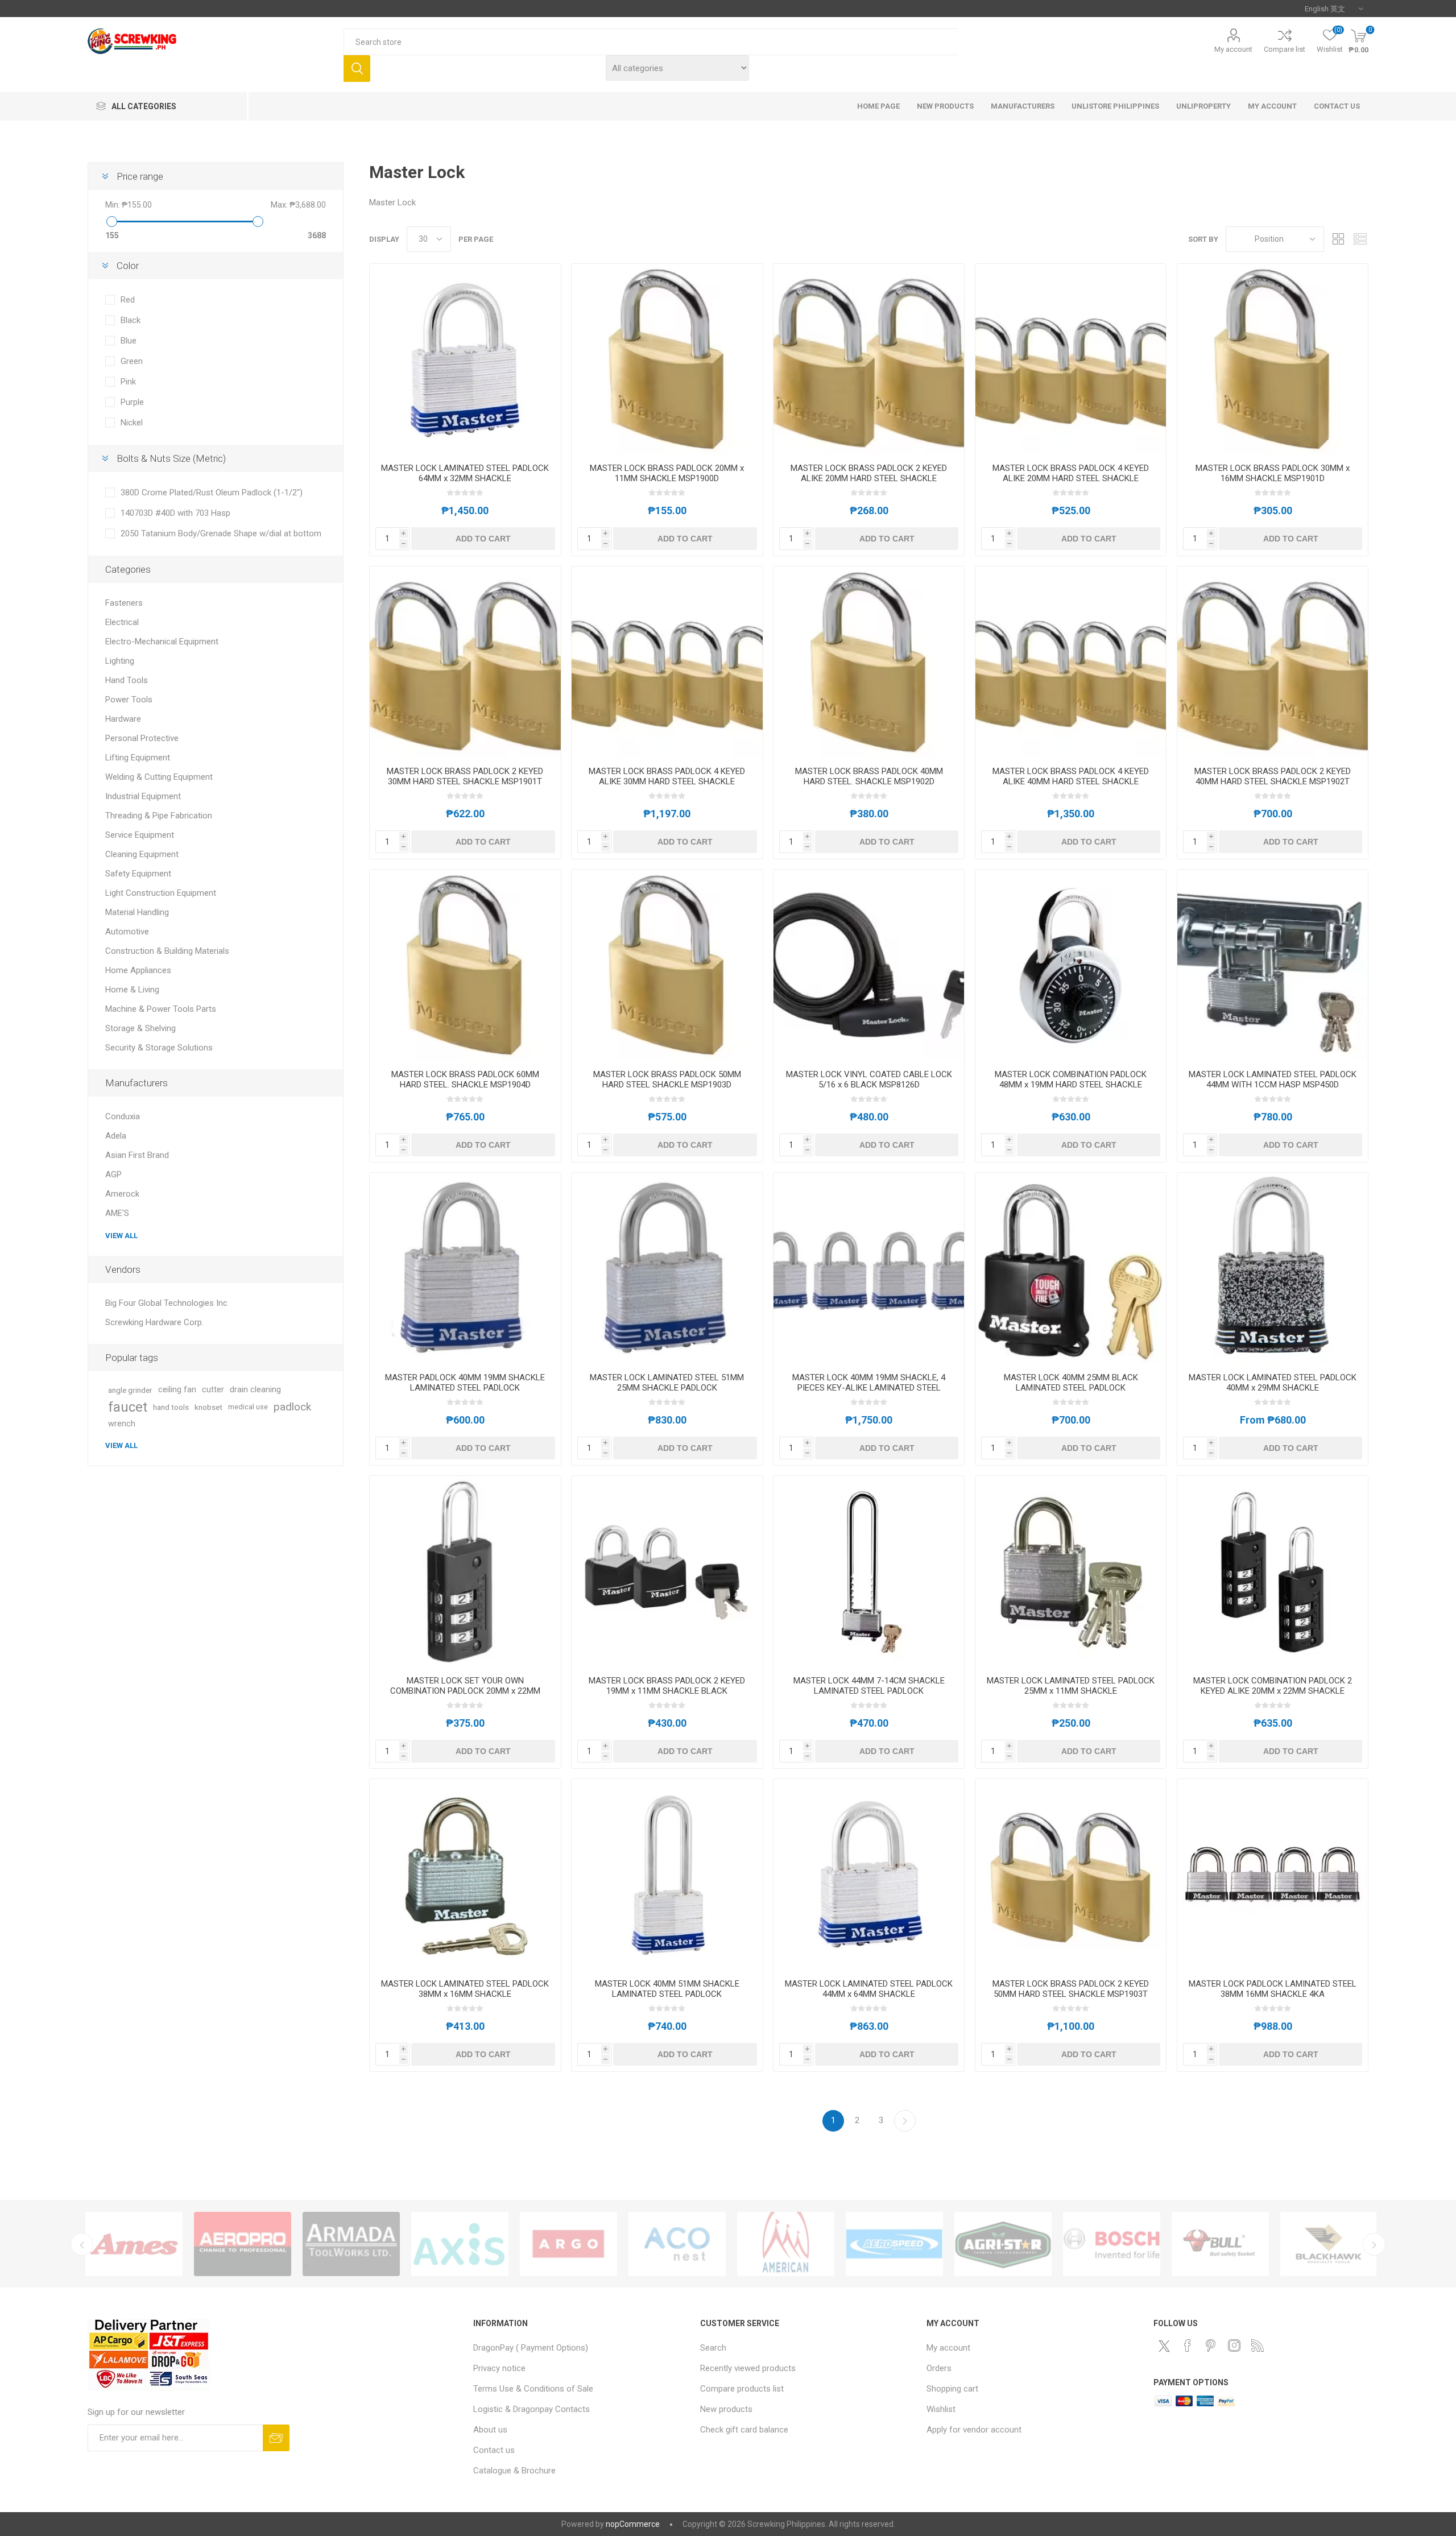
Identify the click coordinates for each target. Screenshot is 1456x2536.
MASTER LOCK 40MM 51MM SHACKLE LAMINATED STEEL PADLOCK (667, 1989)
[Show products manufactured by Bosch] (786, 2244)
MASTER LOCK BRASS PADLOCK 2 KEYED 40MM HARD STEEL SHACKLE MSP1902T (1273, 776)
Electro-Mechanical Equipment (162, 642)
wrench (122, 1424)
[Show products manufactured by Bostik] (1220, 2244)
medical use (248, 1407)
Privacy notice (499, 2368)
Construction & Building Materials (167, 951)
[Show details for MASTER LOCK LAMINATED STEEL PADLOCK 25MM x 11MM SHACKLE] (1071, 1571)
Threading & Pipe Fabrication (159, 816)
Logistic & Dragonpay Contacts (531, 2409)
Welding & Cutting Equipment (159, 777)
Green (132, 361)
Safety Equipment (138, 874)
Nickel (132, 423)
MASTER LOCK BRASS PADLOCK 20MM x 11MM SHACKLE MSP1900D (667, 473)
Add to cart (483, 539)
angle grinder (130, 1390)
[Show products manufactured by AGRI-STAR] (677, 2244)
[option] (134, 2244)
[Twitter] (1164, 2346)
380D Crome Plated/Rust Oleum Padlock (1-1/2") (212, 493)
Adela (116, 1136)
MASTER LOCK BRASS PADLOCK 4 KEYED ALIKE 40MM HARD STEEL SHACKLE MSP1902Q (1071, 781)
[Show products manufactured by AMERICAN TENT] (460, 2244)
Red (128, 300)
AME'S (117, 1213)
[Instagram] (1234, 2345)
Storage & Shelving (140, 1028)
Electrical (122, 622)
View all (121, 1236)
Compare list (1285, 49)
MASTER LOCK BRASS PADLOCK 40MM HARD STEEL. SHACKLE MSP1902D (869, 776)
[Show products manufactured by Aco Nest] (351, 2244)
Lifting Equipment (138, 758)
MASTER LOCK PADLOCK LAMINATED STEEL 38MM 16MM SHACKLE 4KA (1273, 1989)
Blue (129, 341)
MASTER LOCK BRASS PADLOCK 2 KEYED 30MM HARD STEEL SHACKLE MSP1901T (465, 776)
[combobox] (650, 42)
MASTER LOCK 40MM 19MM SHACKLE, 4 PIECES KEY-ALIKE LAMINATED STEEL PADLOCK (869, 1388)
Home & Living (132, 990)
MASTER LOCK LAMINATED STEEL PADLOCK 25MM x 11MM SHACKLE (1071, 1686)
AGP (113, 1174)
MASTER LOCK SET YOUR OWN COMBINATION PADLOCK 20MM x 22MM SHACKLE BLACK (465, 1691)
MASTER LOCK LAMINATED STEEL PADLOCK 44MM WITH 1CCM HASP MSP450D (1273, 1079)
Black (131, 320)
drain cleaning (255, 1390)
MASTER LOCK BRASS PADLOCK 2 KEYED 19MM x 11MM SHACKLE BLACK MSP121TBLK (667, 1691)
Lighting (120, 661)
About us (490, 2430)
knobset (208, 1407)
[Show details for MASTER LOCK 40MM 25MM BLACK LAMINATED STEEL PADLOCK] (1071, 1268)
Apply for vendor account (974, 2430)
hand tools (171, 1407)
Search (357, 69)
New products (726, 2409)
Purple (132, 402)
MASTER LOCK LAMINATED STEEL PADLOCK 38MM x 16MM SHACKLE (465, 1989)
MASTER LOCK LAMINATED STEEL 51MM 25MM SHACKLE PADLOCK (667, 1383)
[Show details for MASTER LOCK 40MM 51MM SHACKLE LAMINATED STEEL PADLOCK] (667, 1874)
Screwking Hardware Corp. (154, 1322)
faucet (128, 1407)
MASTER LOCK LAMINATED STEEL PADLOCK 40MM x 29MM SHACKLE (1273, 1383)
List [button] (1360, 239)
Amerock (122, 1194)
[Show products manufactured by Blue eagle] (1329, 2244)
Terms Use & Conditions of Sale (533, 2389)
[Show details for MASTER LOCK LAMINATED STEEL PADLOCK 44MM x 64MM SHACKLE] (869, 1874)
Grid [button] (1338, 239)
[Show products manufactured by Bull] (894, 2244)
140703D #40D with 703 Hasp (175, 513)
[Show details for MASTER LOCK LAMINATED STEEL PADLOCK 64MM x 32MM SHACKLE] (465, 359)
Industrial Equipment (143, 796)
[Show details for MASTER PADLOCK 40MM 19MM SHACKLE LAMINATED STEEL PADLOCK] (465, 1268)
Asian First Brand (137, 1155)
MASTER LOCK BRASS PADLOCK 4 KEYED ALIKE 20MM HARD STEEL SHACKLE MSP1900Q (1071, 478)
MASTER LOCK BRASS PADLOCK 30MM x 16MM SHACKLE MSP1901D (1273, 473)
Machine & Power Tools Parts (161, 1009)
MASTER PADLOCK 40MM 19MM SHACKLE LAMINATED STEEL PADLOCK (465, 1383)
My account (1233, 49)
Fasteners (124, 603)
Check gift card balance (744, 2430)
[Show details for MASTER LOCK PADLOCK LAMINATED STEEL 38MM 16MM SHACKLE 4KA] (1273, 1874)
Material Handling (137, 912)
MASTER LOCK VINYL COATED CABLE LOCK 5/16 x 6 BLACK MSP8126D (869, 1079)
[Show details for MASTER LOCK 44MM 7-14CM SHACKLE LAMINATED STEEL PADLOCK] (869, 1571)
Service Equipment (140, 835)
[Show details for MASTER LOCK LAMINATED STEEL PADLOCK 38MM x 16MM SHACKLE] (465, 1874)
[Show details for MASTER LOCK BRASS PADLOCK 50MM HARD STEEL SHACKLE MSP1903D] (667, 965)
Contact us (494, 2450)
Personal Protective (142, 738)
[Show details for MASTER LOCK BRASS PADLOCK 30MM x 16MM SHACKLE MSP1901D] (1273, 359)
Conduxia (123, 1116)
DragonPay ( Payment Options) (531, 2348)
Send (276, 2438)
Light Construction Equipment (161, 893)
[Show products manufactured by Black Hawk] (1003, 2244)
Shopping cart (952, 2389)
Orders (939, 2368)
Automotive (127, 932)
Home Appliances (138, 970)
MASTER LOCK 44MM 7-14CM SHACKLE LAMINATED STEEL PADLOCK (869, 1686)
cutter (213, 1390)
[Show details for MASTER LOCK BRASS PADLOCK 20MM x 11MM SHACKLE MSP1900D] (667, 359)
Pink (128, 382)
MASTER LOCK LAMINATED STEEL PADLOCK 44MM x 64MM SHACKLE (869, 1989)
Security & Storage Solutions (159, 1048)
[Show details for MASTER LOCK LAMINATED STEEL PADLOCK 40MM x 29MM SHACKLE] (1273, 1268)
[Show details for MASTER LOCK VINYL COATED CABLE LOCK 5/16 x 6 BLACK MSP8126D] (869, 965)
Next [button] (1374, 2244)
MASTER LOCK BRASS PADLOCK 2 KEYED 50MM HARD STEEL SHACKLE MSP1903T (1071, 1989)
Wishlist (941, 2409)
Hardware (123, 719)
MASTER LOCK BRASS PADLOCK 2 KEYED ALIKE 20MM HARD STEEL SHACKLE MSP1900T (869, 478)
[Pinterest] (1211, 2345)
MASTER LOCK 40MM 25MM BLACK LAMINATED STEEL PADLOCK (1071, 1383)
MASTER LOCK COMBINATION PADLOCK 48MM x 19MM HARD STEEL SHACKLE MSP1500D (1071, 1085)
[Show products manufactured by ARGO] (243, 2244)
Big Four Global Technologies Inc (166, 1303)
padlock (292, 1407)
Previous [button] (82, 2244)
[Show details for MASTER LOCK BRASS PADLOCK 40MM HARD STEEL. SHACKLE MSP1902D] (869, 662)
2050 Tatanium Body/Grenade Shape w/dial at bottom (221, 533)
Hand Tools (127, 680)
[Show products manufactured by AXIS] (134, 2244)
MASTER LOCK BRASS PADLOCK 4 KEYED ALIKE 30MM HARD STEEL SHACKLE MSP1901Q (667, 781)
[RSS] (1258, 2345)
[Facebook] (1188, 2345)
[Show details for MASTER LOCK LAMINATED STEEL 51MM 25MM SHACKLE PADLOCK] (667, 1268)
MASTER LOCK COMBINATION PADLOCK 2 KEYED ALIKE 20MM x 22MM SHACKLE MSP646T (1273, 1691)
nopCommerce (633, 2524)
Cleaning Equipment (142, 854)
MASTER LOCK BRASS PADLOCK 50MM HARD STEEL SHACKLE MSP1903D (667, 1079)
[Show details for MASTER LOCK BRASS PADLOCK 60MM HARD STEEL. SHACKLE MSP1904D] (465, 965)
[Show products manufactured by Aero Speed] (568, 2244)
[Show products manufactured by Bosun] (1112, 2244)
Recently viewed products (748, 2368)
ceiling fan (177, 1390)
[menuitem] (581, 2348)
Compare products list (742, 2389)
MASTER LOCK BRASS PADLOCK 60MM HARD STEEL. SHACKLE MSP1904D (465, 1079)
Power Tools (129, 700)
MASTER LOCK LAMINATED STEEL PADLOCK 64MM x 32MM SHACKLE (465, 473)
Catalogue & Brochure (514, 2471)
